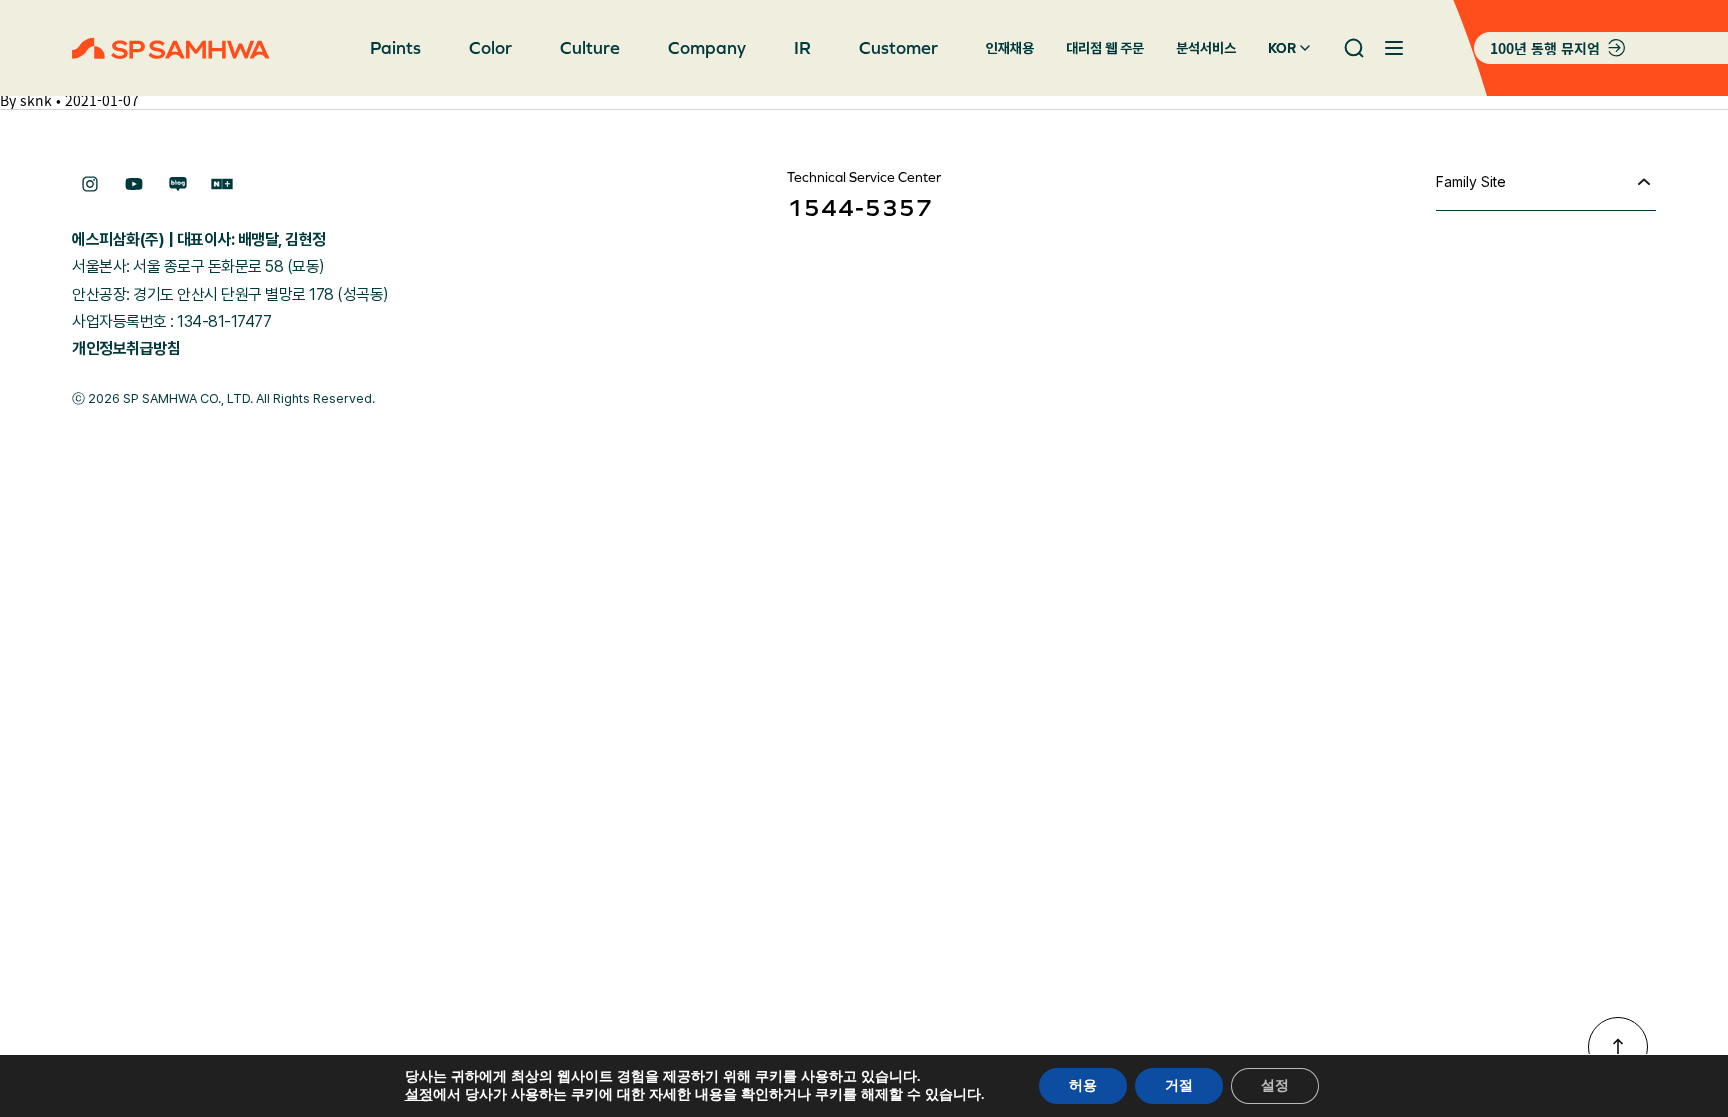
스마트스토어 (222, 184)
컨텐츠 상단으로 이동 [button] (1618, 1047)
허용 (1083, 1085)
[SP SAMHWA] (171, 48)
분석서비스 (1206, 48)
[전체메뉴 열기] (1394, 48)
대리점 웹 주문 (1105, 48)
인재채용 (1010, 48)
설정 (419, 1095)
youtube (134, 184)
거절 (1179, 1085)
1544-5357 (860, 207)
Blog (178, 184)
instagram (90, 184)
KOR (1282, 48)
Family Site (1471, 181)
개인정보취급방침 (126, 348)
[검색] (1354, 48)
